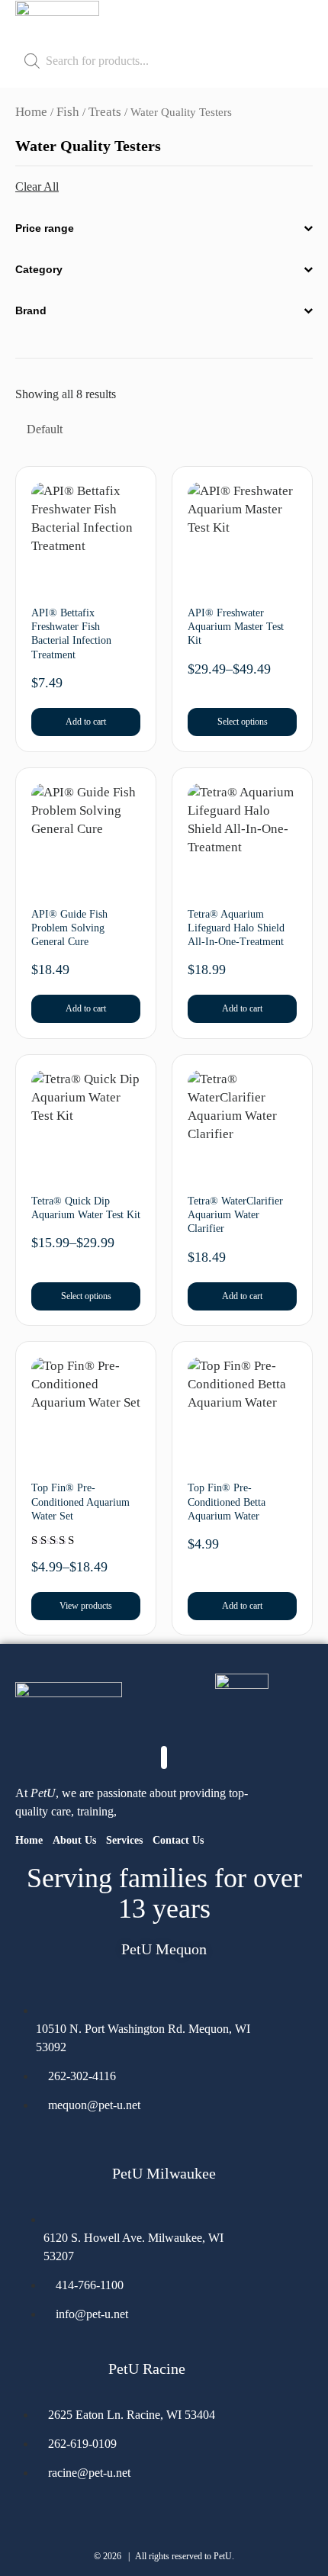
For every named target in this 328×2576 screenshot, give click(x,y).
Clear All (37, 187)
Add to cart (86, 722)
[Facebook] (59, 2148)
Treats (105, 112)
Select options (243, 722)
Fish (68, 112)
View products (86, 1606)
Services (124, 1840)
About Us (74, 1840)
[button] (301, 23)
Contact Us (178, 1840)
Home (31, 112)
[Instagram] (25, 2148)
